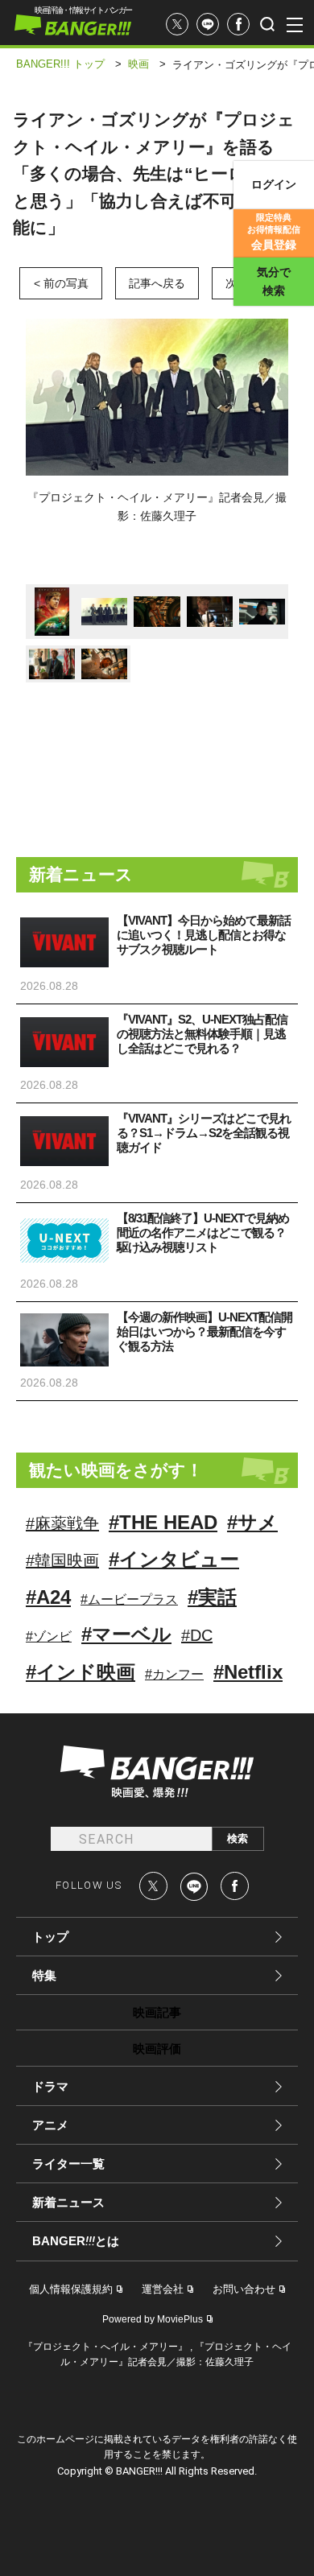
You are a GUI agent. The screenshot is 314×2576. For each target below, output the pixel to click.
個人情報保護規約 (71, 2289)
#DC (197, 1635)
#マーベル (126, 1634)
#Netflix (248, 1672)
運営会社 (163, 2289)
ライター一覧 (68, 2164)
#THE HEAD (163, 1522)
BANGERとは (76, 2241)
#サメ (252, 1522)
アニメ (50, 2125)
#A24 (48, 1597)
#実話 (212, 1597)
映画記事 (157, 2012)
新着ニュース (68, 2202)
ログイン (274, 184)
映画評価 (157, 2048)
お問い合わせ (244, 2289)
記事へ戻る (157, 283)
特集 (44, 1975)
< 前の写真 (61, 283)
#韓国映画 (62, 1560)
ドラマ (50, 2086)
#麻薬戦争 (62, 1523)
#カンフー (174, 1674)
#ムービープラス (129, 1599)
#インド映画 (81, 1672)
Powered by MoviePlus (153, 2319)
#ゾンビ (49, 1636)
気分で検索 (274, 281)
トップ (50, 1937)
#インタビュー (174, 1559)
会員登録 (274, 232)
